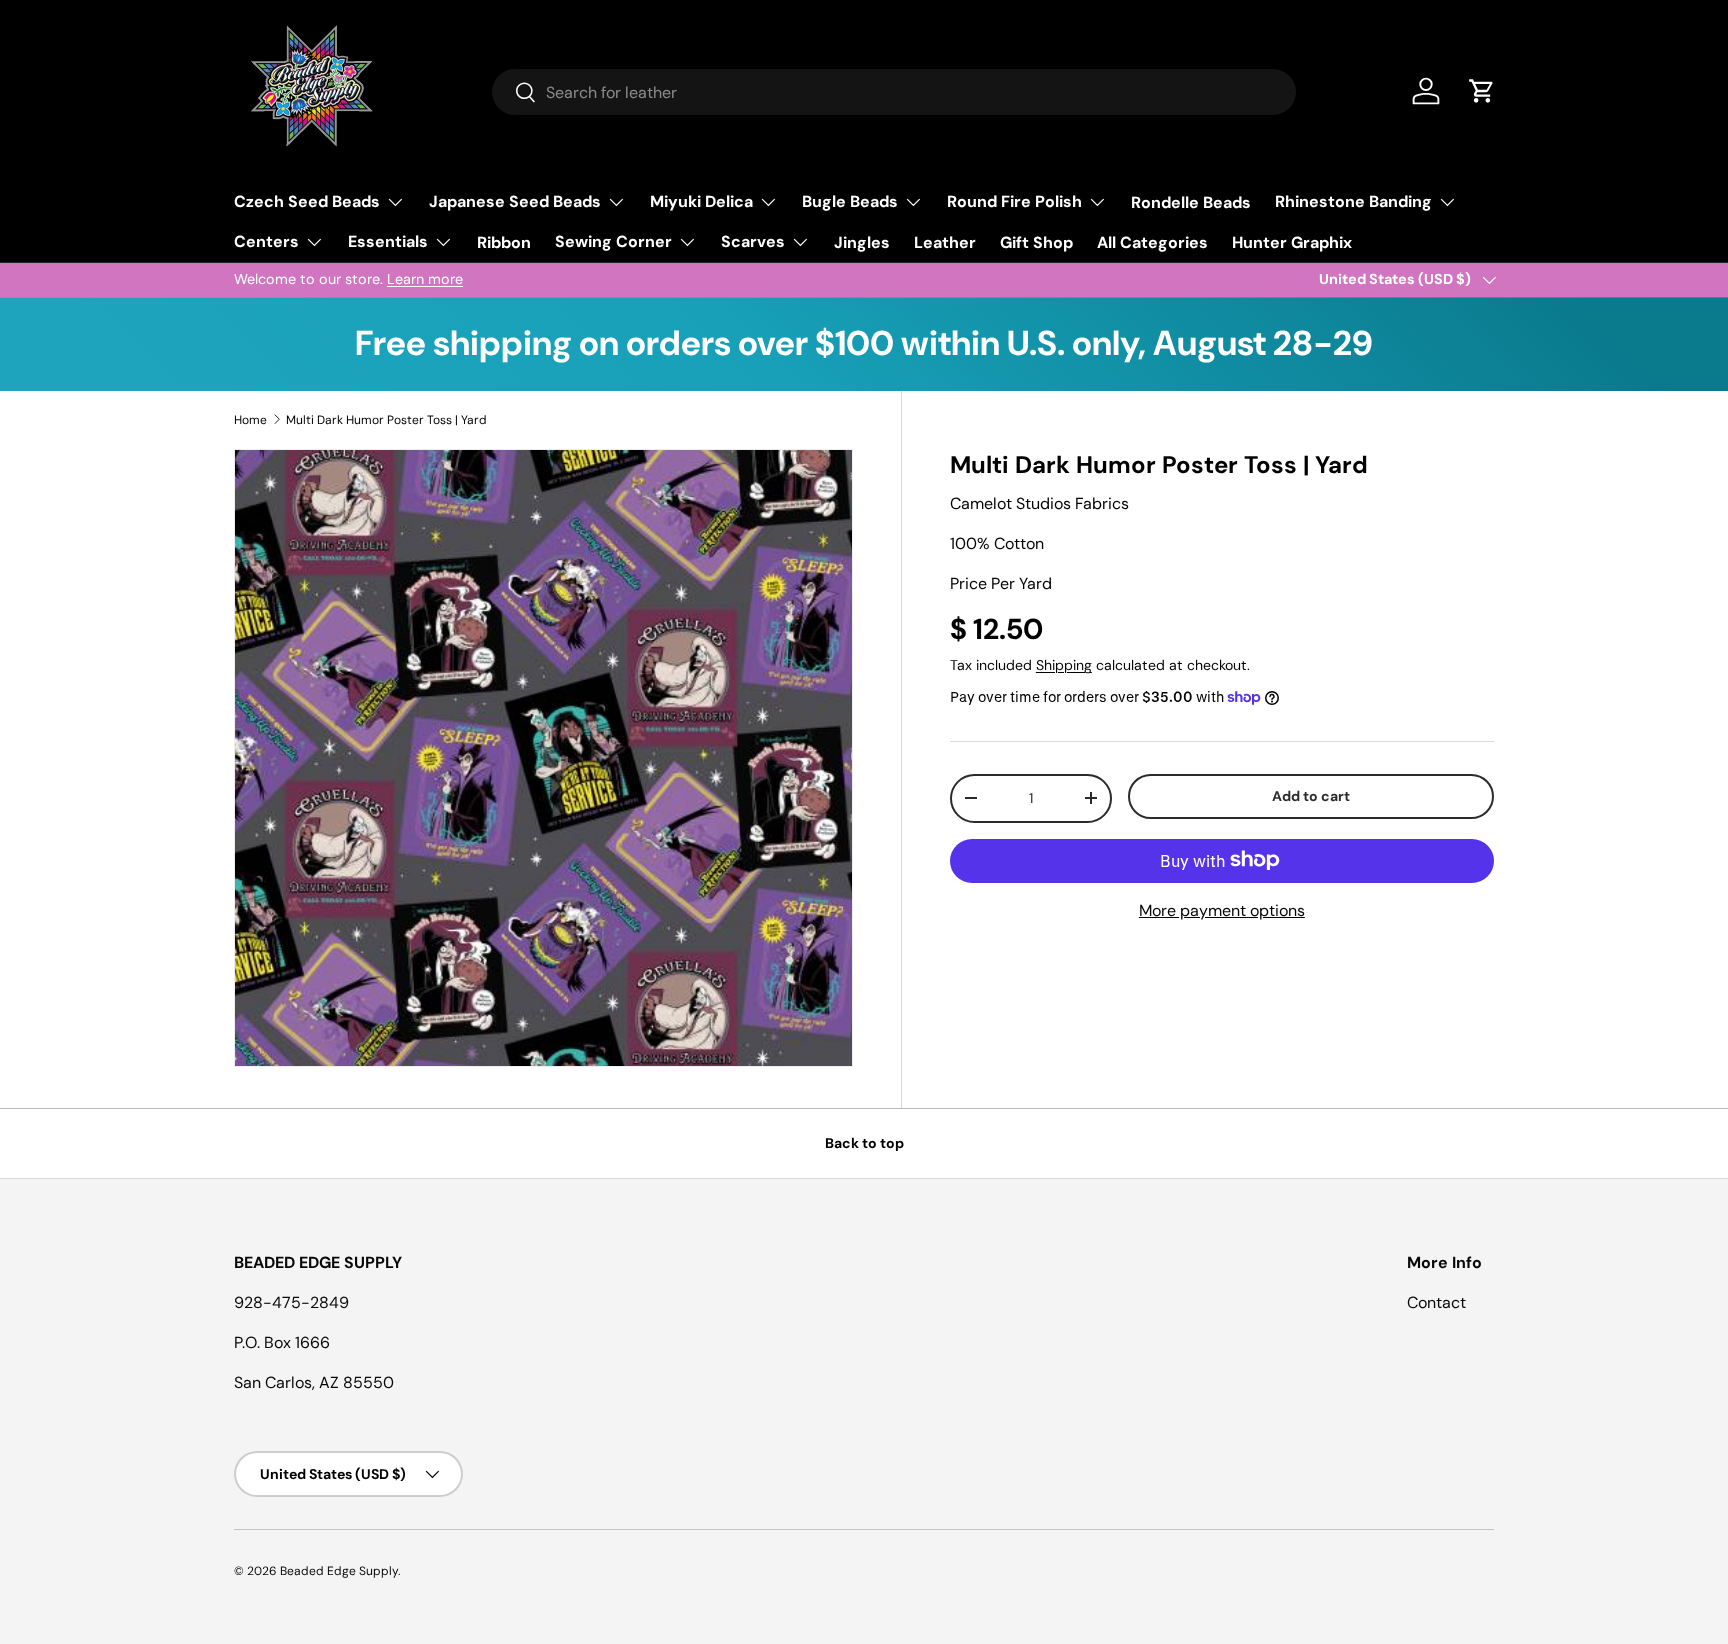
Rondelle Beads (1191, 202)
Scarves (753, 241)
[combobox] (894, 92)
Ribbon (504, 242)
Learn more (425, 279)
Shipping (1064, 665)
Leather (945, 242)
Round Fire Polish (1014, 201)
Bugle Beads (850, 201)
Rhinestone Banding (1353, 201)
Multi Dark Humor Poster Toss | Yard (386, 420)
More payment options (1222, 909)
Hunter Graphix (1292, 242)
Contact (1436, 1302)
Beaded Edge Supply (339, 1571)
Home (250, 420)
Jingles (862, 242)
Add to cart (1311, 796)
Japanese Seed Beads (515, 201)
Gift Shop (1036, 242)
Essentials (388, 241)
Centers (266, 241)
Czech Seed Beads (307, 201)
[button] (1482, 91)
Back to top (864, 1143)
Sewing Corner (613, 241)
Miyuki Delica (701, 201)
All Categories (1152, 242)
